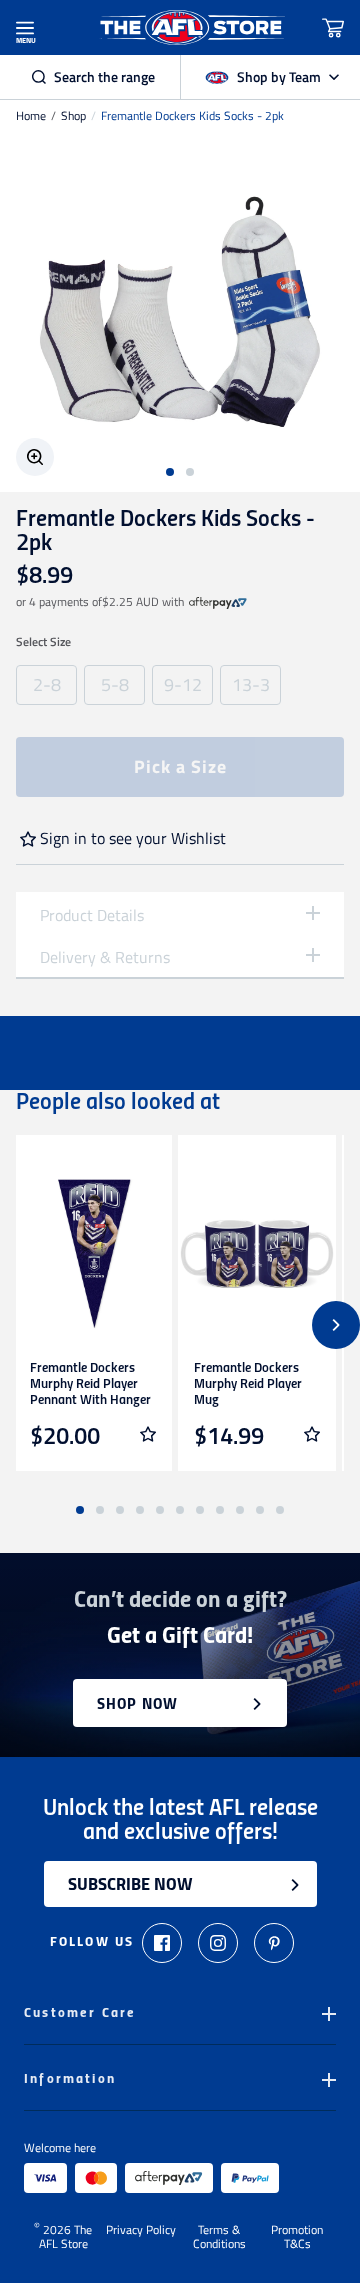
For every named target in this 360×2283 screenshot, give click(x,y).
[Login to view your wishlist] (148, 1434)
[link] (218, 602)
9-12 (183, 684)
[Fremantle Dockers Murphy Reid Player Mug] (257, 1254)
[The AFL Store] (192, 27)
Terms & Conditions (219, 2237)
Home (31, 116)
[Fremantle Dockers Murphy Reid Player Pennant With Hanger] (93, 1254)
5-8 (115, 684)
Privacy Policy (141, 2231)
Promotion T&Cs (297, 2237)
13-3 (251, 684)
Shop (73, 116)
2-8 (47, 684)
